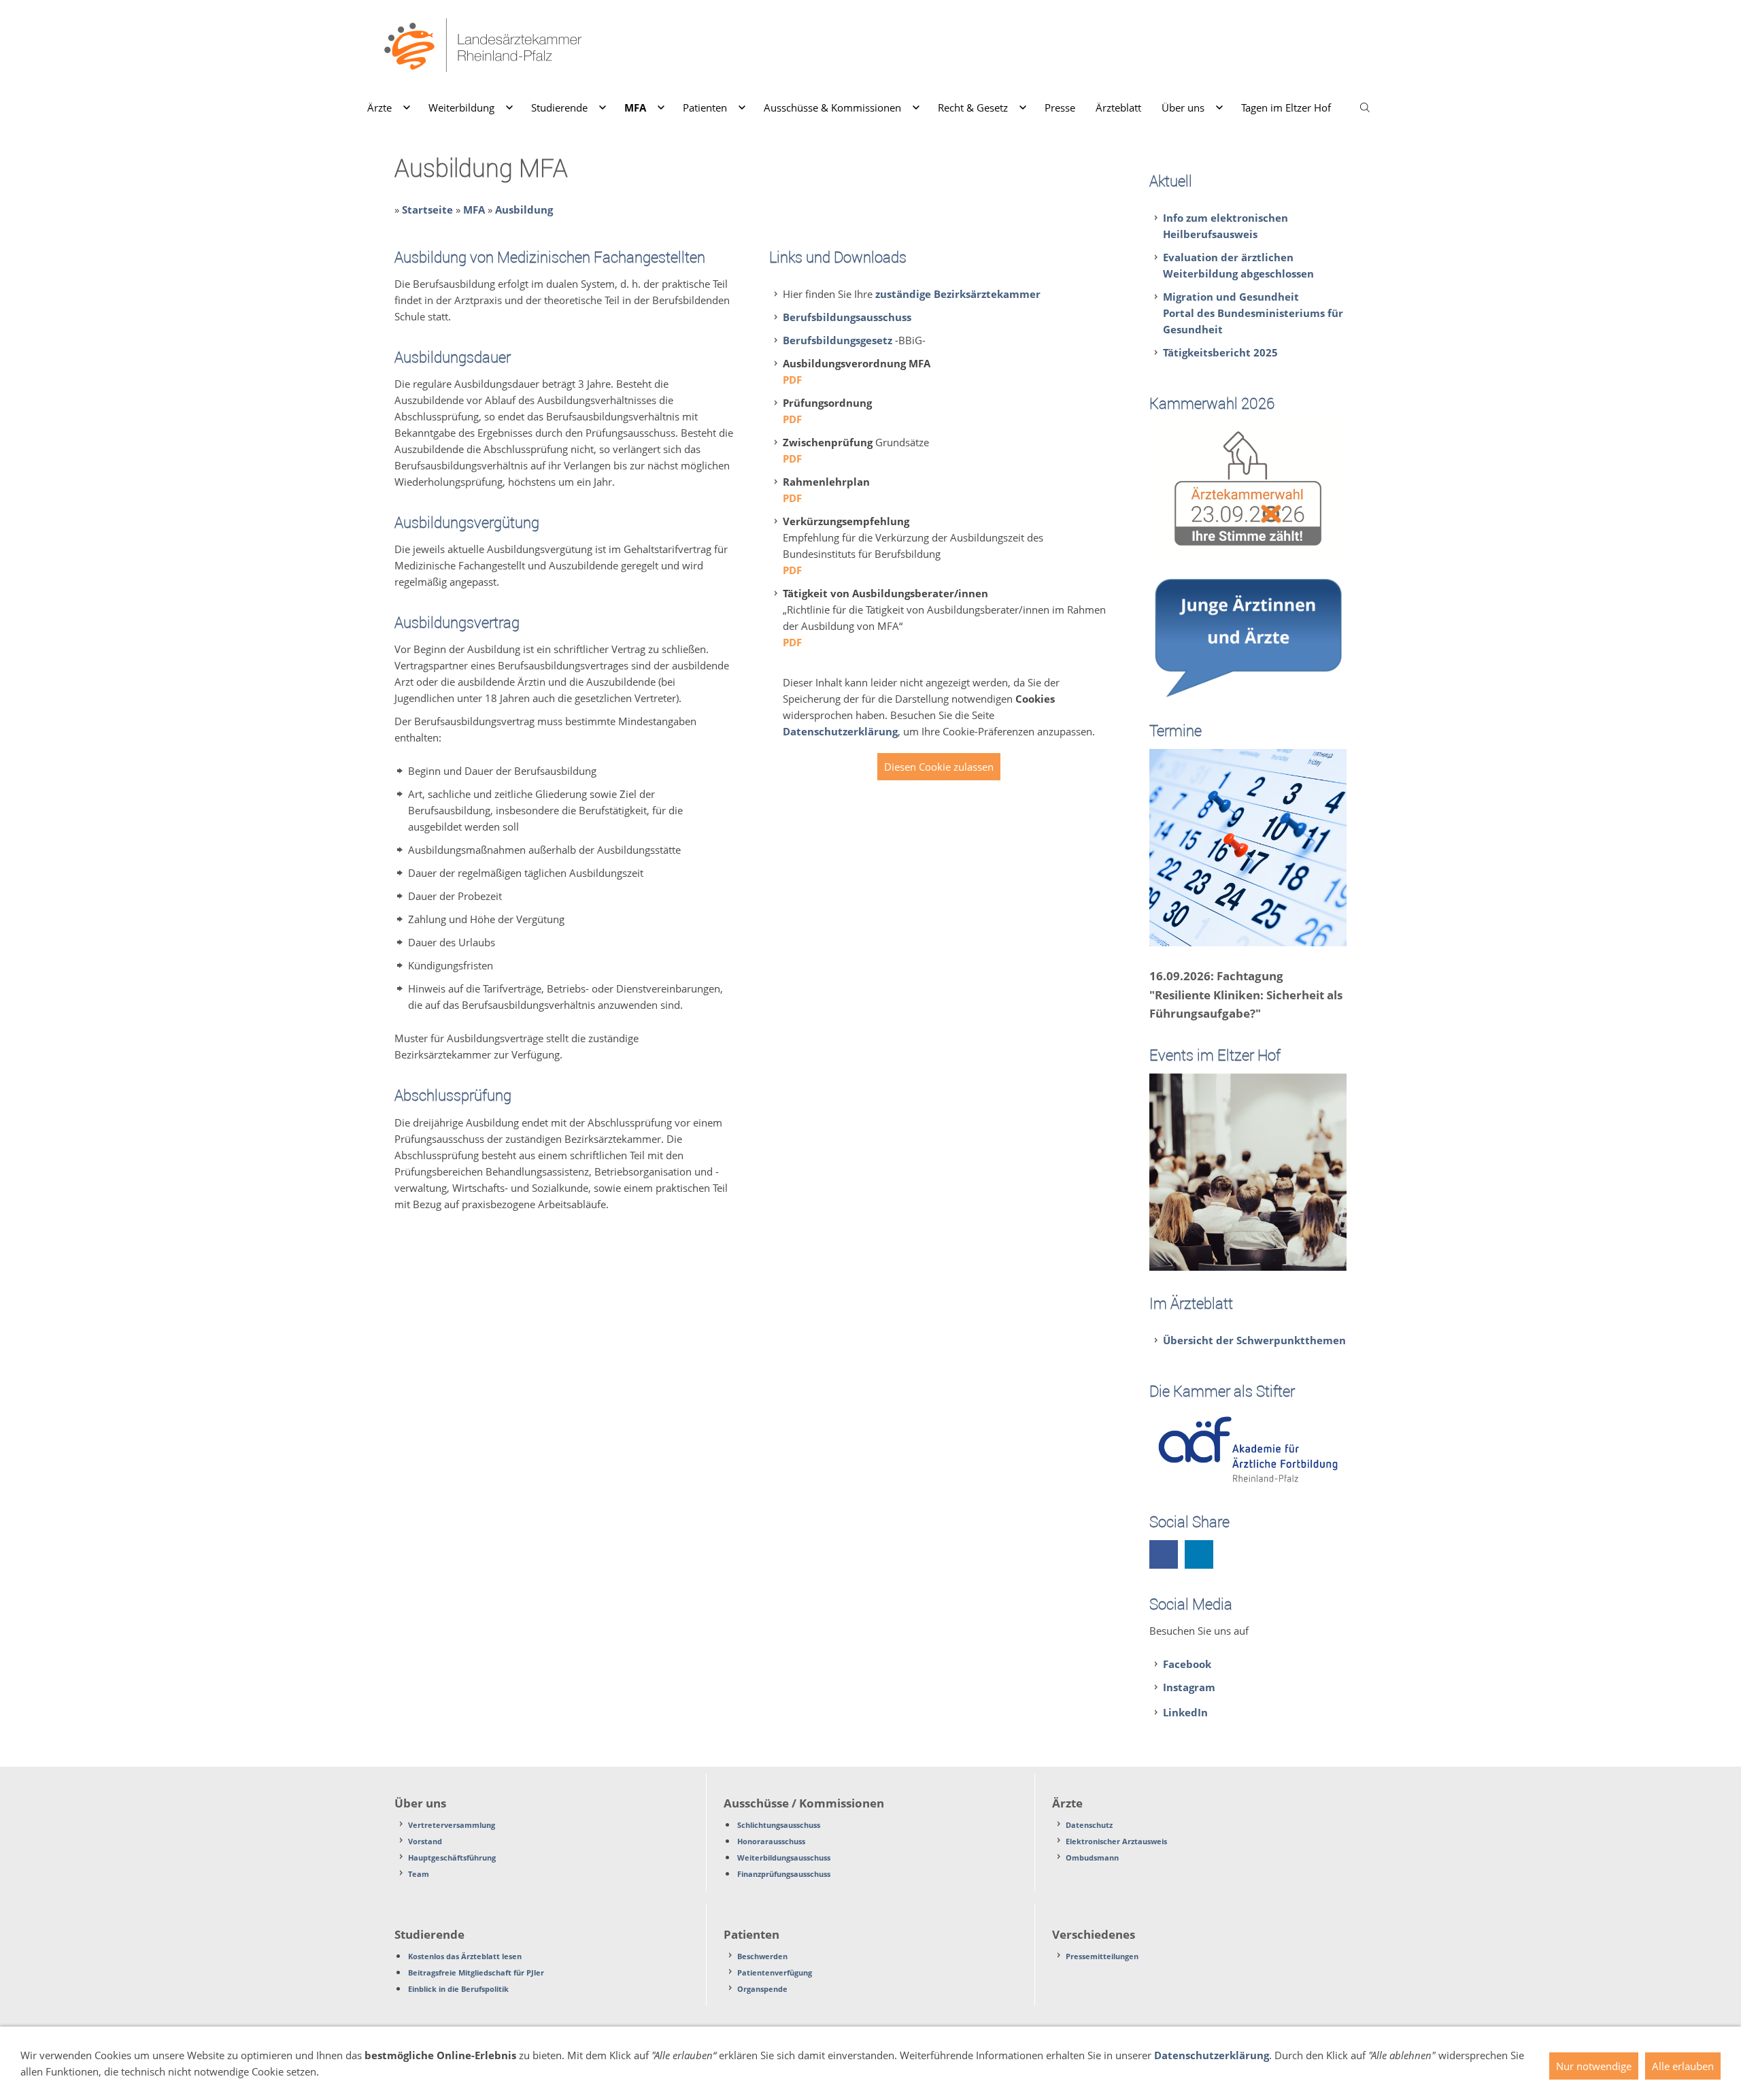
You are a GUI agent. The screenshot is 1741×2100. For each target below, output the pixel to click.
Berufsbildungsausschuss (847, 317)
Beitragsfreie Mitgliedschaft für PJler (476, 1972)
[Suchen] (1365, 107)
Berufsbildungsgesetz (838, 340)
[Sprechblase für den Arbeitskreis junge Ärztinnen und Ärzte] (1248, 636)
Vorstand (425, 1841)
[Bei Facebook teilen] (1164, 1554)
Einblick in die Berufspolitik (458, 1989)
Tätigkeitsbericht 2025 (1220, 352)
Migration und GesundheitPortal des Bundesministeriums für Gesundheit (1253, 313)
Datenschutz (1089, 1825)
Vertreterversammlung (452, 1825)
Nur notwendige (1594, 2066)
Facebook (1187, 1664)
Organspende (762, 1989)
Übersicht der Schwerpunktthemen (1254, 1340)
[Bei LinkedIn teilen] (1199, 1554)
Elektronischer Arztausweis (1116, 1841)
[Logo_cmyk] (1248, 487)
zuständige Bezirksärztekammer (958, 294)
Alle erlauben (1683, 2066)
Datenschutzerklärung (840, 731)
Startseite (427, 210)
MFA (474, 210)
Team (419, 1874)
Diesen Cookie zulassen (939, 767)
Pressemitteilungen (1102, 1956)
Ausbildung (524, 210)
